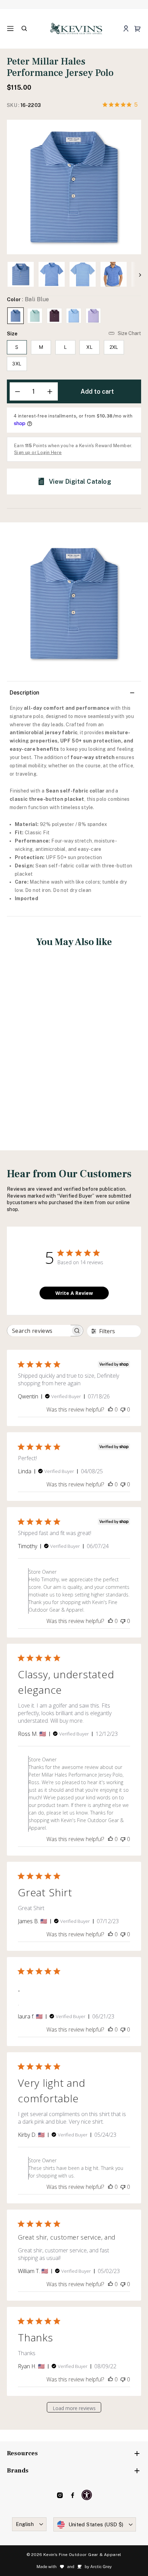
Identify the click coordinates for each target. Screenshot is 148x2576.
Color (28, 299)
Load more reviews (74, 2408)
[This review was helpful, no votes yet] (110, 1409)
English (25, 2524)
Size (12, 333)
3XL (17, 363)
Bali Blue (15, 316)
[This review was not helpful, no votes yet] (123, 1409)
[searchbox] (39, 1331)
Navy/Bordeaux (54, 316)
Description (24, 693)
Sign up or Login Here (38, 453)
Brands (18, 2471)
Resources (22, 2453)
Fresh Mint (35, 316)
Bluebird (74, 316)
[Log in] (126, 29)
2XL (114, 347)
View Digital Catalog (80, 481)
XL (89, 347)
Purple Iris (93, 316)
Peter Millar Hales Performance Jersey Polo (38, 1045)
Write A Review (74, 1293)
